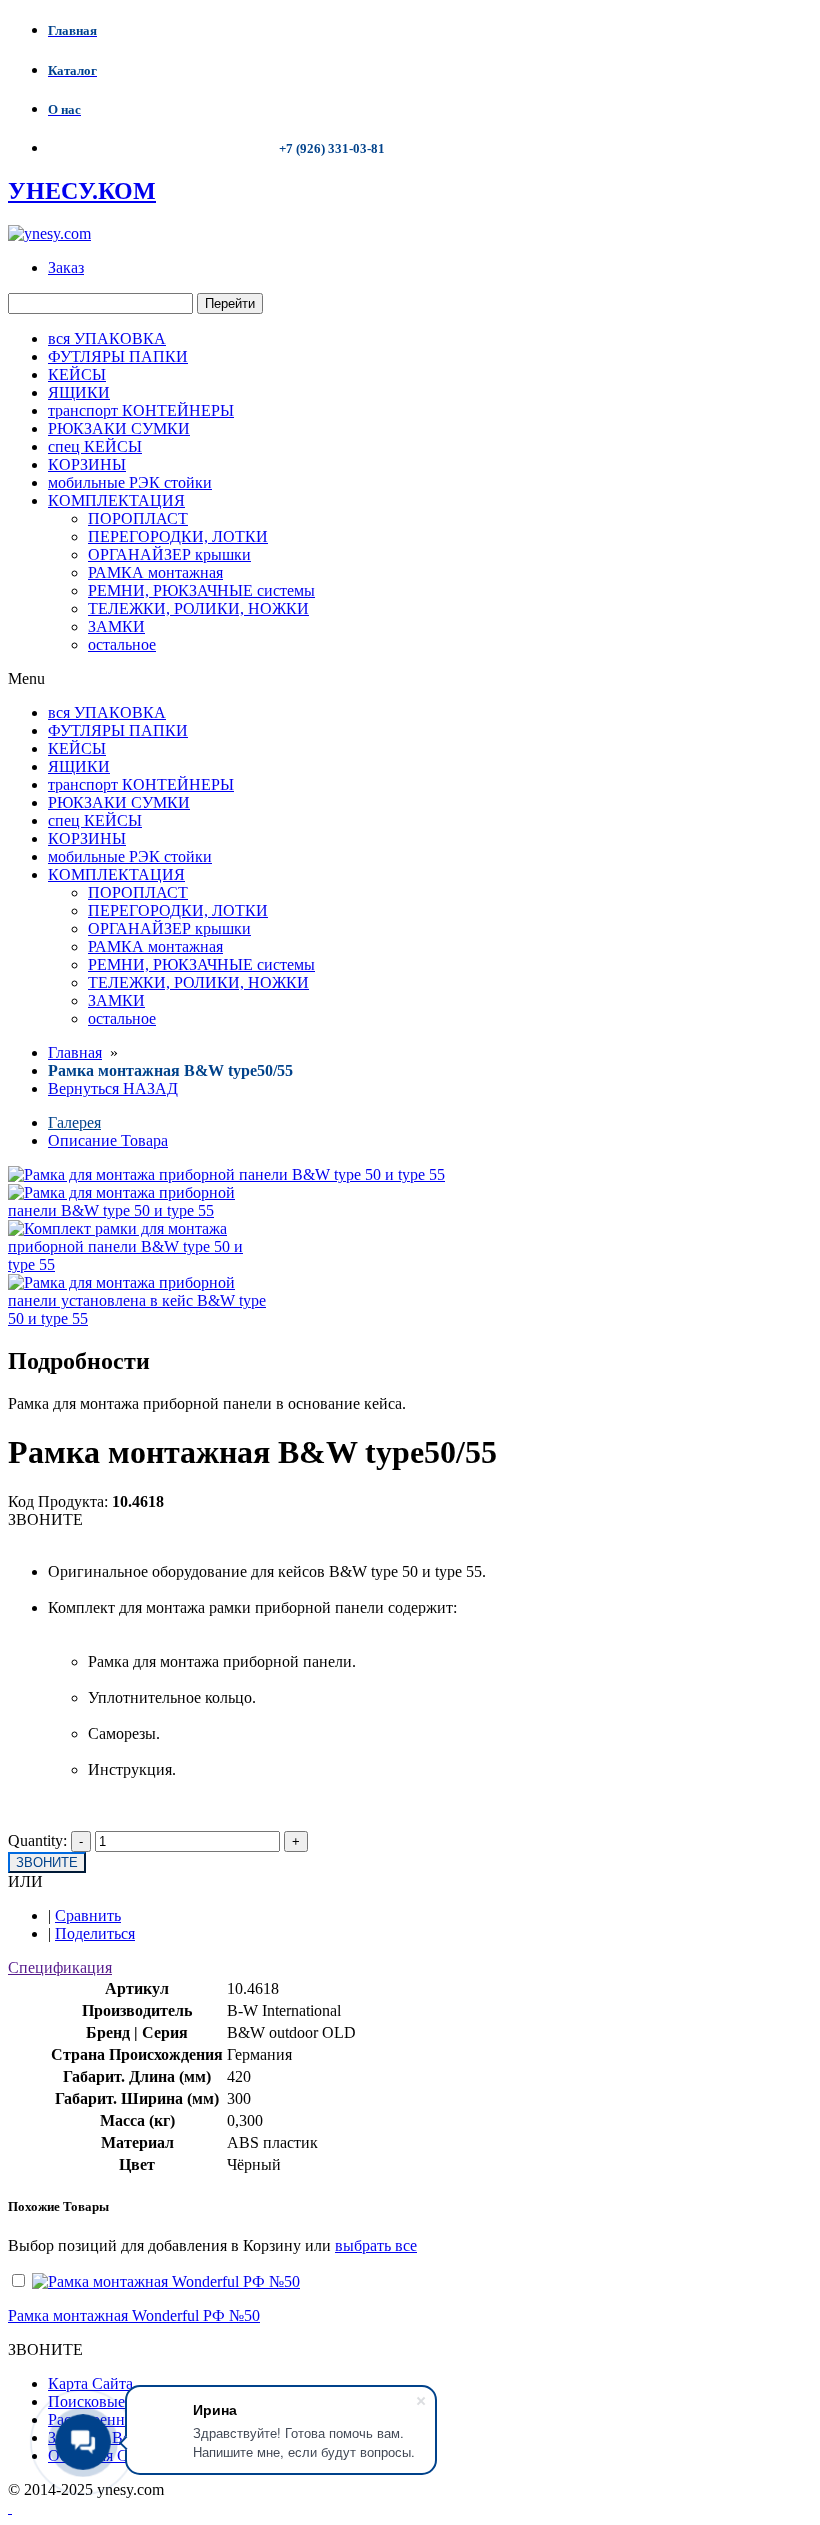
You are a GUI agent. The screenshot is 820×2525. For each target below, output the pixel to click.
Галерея (74, 1122)
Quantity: (37, 1840)
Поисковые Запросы (117, 2401)
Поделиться (95, 1933)
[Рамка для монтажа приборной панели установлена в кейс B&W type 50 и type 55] (137, 1318)
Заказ (66, 267)
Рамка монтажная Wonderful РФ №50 (134, 2315)
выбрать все (376, 2245)
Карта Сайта (90, 2383)
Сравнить (88, 1915)
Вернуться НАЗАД (113, 1088)
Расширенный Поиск (120, 2419)
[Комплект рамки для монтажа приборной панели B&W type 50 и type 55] (137, 1264)
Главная (75, 1052)
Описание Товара (108, 1140)
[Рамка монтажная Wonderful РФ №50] (166, 2281)
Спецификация (60, 1967)
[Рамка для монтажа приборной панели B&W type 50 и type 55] (137, 1210)
